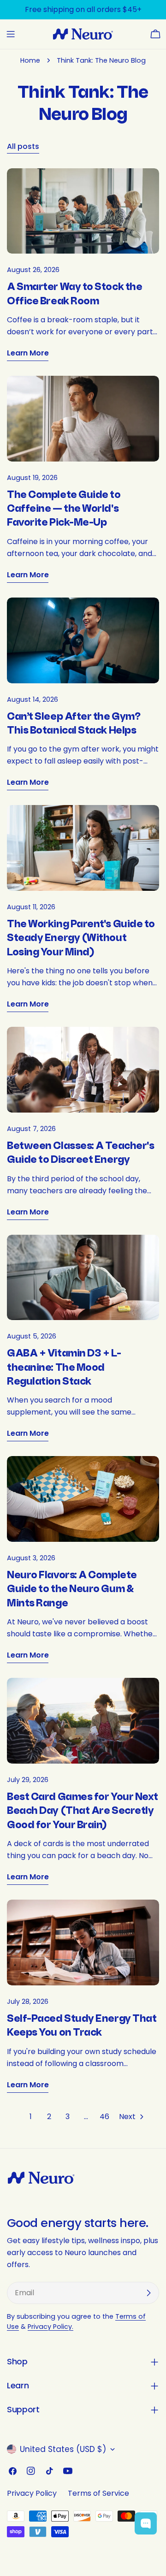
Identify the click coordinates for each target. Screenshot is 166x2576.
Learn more (28, 353)
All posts (23, 146)
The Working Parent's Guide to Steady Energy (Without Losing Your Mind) (81, 938)
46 (104, 2117)
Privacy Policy (32, 2493)
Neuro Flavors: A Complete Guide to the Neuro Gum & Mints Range (72, 1589)
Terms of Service (98, 2493)
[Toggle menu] (11, 34)
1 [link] (31, 2117)
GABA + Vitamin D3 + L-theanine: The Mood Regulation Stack (64, 1368)
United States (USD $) (63, 2449)
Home (30, 60)
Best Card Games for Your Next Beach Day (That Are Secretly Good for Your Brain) (83, 1811)
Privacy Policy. (50, 2327)
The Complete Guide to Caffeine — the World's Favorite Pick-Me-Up (64, 509)
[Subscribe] (148, 2293)
